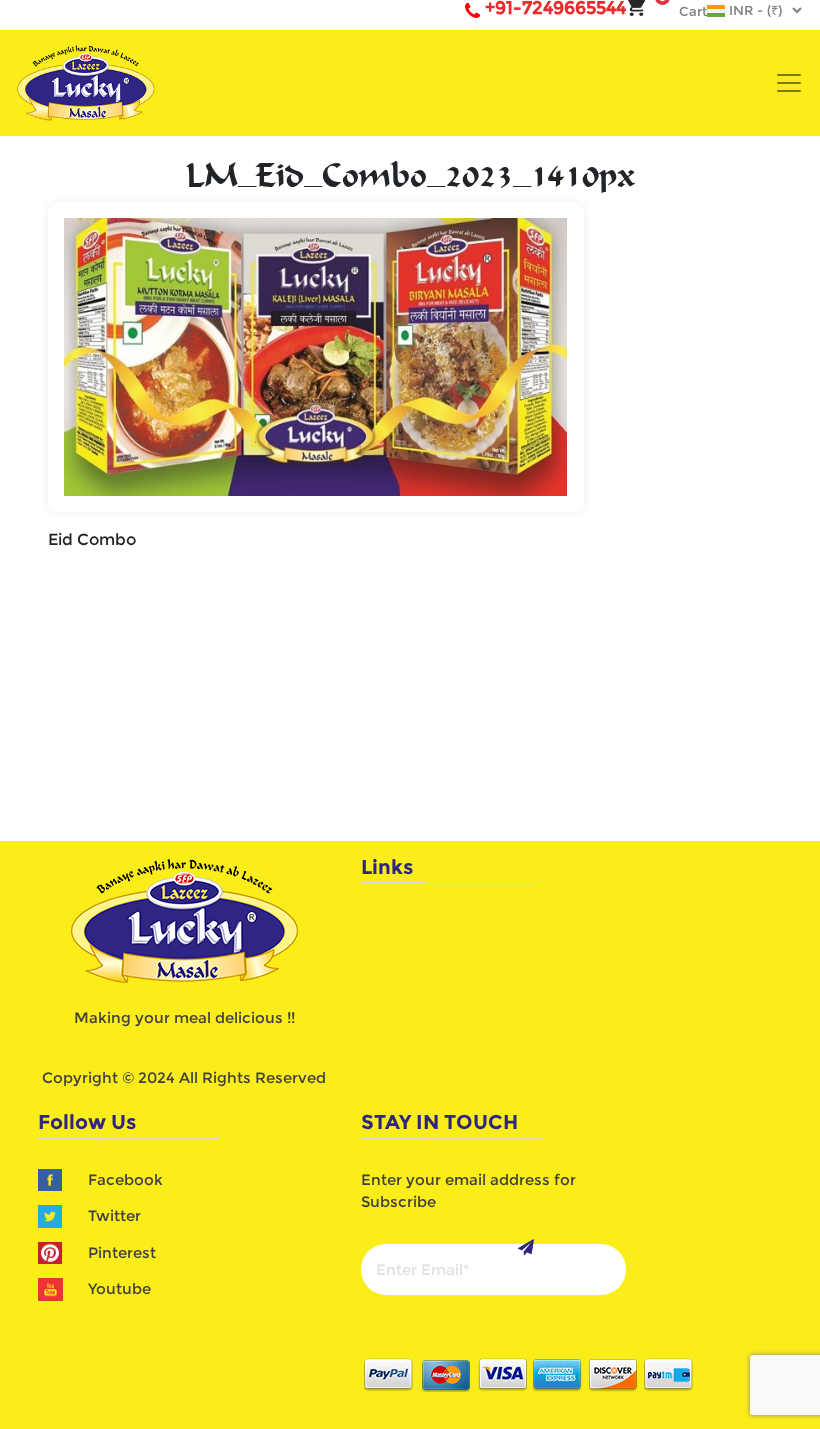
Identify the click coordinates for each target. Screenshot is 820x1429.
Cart (683, 11)
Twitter (114, 1215)
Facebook (125, 1179)
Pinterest (122, 1252)
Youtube (119, 1288)
